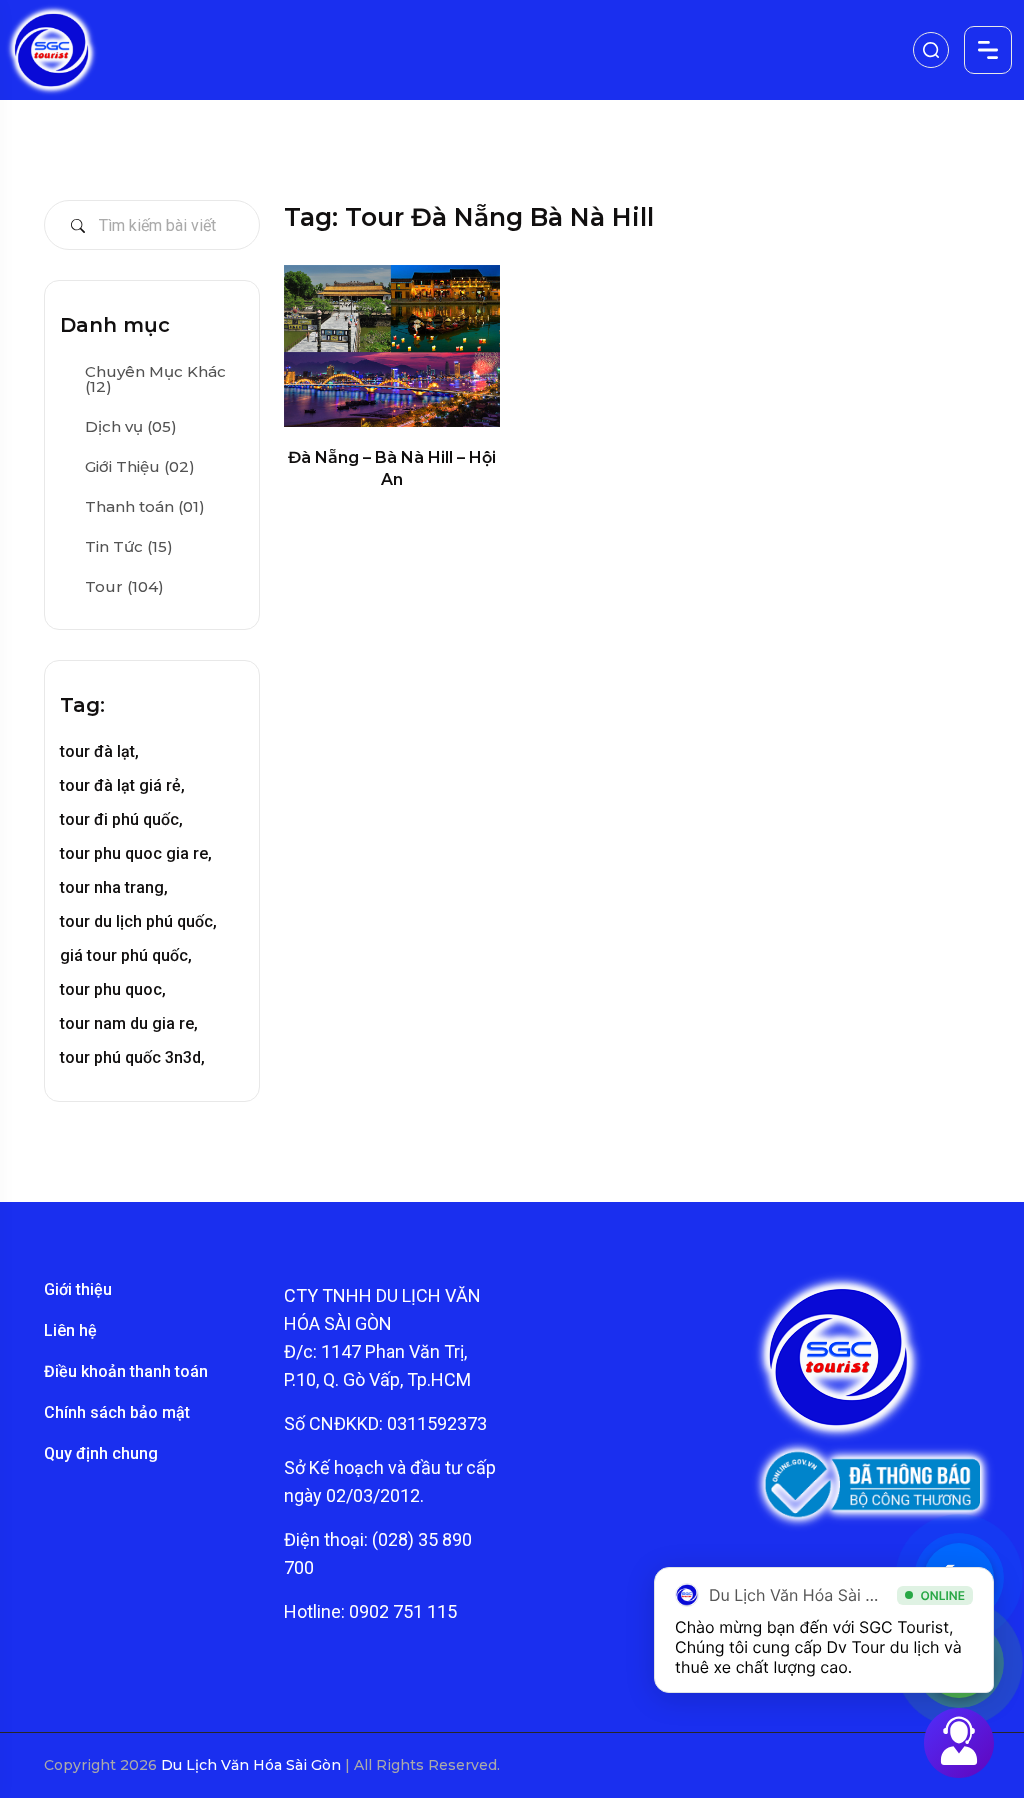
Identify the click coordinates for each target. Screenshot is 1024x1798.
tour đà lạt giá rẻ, (122, 785)
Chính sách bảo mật (117, 1412)
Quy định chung (101, 1453)
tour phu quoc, (113, 989)
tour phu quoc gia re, (136, 853)
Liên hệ (70, 1330)
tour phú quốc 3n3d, (132, 1057)
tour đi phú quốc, (121, 819)
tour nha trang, (114, 887)
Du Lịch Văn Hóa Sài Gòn (253, 1765)
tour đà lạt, (99, 751)
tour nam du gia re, (129, 1023)
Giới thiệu (78, 1289)
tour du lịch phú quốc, (138, 921)
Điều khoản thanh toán (126, 1371)
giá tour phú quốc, (126, 955)
